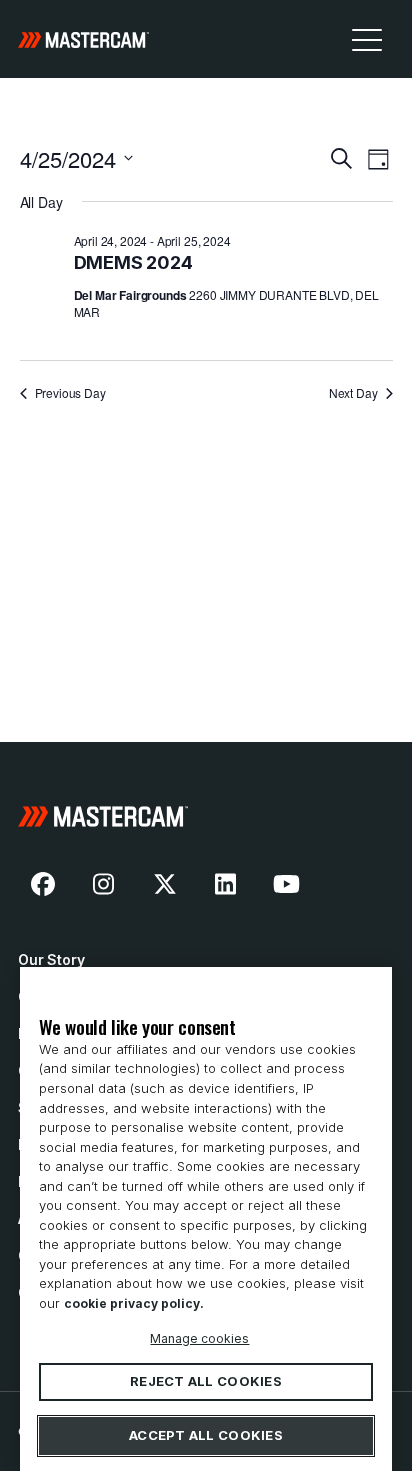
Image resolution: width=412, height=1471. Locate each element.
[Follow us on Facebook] (43, 884)
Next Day (353, 393)
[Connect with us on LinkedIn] (226, 884)
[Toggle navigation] (367, 39)
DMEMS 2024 (133, 262)
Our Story (51, 959)
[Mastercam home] (83, 39)
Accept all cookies (206, 1436)
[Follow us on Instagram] (104, 884)
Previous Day (70, 393)
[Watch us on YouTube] (286, 884)
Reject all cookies (206, 1382)
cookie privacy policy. (134, 1303)
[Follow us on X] (165, 884)
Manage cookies (199, 1338)
